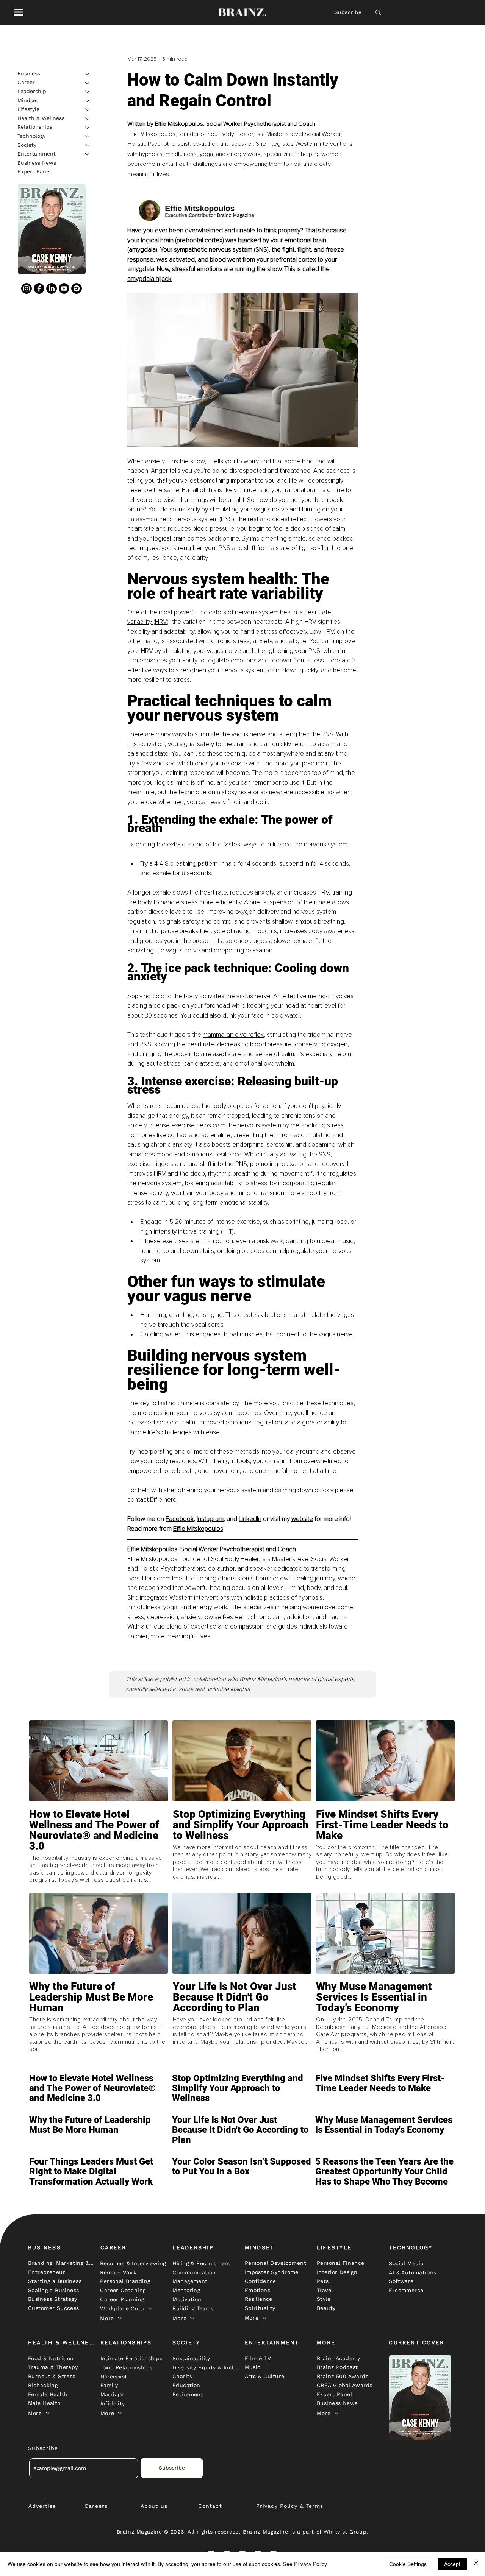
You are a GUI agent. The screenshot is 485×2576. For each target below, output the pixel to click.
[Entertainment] (88, 154)
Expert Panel (34, 172)
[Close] (476, 2564)
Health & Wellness (41, 118)
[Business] (88, 74)
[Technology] (88, 136)
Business (29, 73)
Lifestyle (28, 109)
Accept (452, 2564)
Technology (31, 136)
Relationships (35, 127)
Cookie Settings (408, 2564)
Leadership (32, 91)
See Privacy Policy (305, 2564)
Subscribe (348, 12)
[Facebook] (39, 288)
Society (27, 145)
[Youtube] (64, 288)
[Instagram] (27, 288)
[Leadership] (88, 92)
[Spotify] (77, 288)
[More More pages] (120, 2318)
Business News (37, 163)
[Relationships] (88, 128)
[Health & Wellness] (88, 118)
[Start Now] (99, 1847)
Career (26, 83)
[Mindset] (88, 101)
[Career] (88, 83)
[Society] (88, 145)
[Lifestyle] (88, 109)
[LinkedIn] (52, 288)
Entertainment (37, 154)
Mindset (28, 100)
